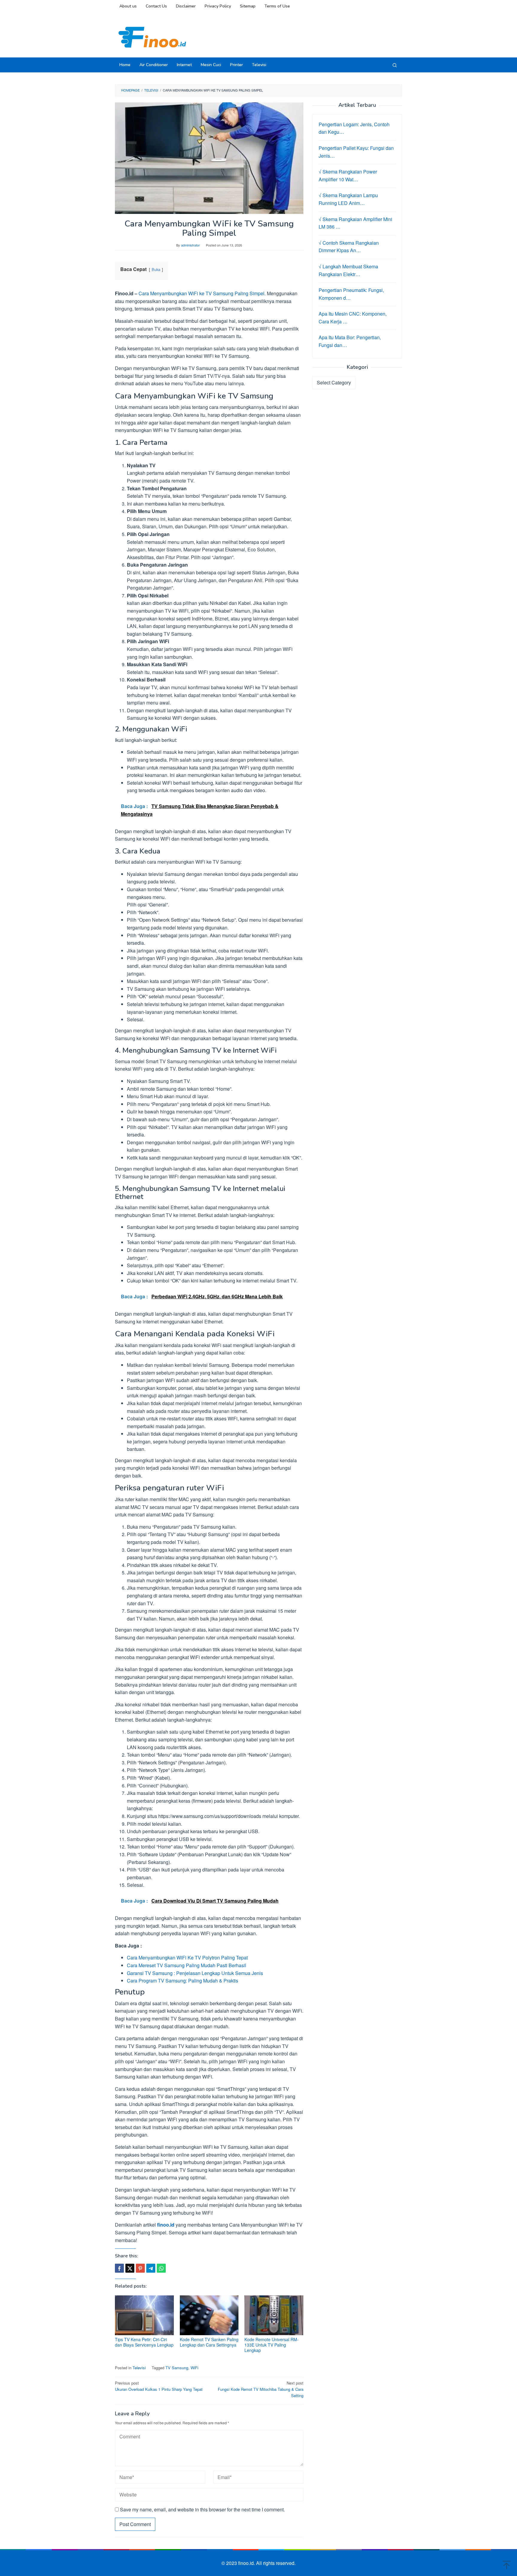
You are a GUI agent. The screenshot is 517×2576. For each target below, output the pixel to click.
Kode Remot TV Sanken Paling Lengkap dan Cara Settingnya (209, 2342)
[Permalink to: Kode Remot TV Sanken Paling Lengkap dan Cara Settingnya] (209, 2315)
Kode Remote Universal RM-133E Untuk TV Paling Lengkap (272, 2345)
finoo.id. (247, 2563)
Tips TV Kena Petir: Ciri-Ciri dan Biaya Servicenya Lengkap (144, 2342)
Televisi (139, 2368)
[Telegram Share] (151, 2268)
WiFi (194, 2368)
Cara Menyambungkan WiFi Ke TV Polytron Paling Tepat (187, 1958)
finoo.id (166, 2225)
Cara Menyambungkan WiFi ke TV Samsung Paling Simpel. (202, 293)
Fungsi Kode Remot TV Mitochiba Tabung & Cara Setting (261, 2389)
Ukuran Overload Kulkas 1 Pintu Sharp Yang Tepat (159, 2386)
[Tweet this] (130, 2268)
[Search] (395, 65)
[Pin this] (140, 2268)
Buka (156, 269)
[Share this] (119, 2268)
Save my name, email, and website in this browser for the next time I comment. (202, 2509)
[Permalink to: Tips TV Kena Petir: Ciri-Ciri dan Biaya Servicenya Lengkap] (144, 2315)
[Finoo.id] (152, 37)
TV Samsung (177, 2368)
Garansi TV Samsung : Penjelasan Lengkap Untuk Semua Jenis (195, 1973)
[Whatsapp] (161, 2268)
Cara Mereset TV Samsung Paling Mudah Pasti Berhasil (187, 1965)
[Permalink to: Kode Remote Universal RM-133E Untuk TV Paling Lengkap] (274, 2315)
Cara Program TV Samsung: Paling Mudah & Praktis (183, 1981)
